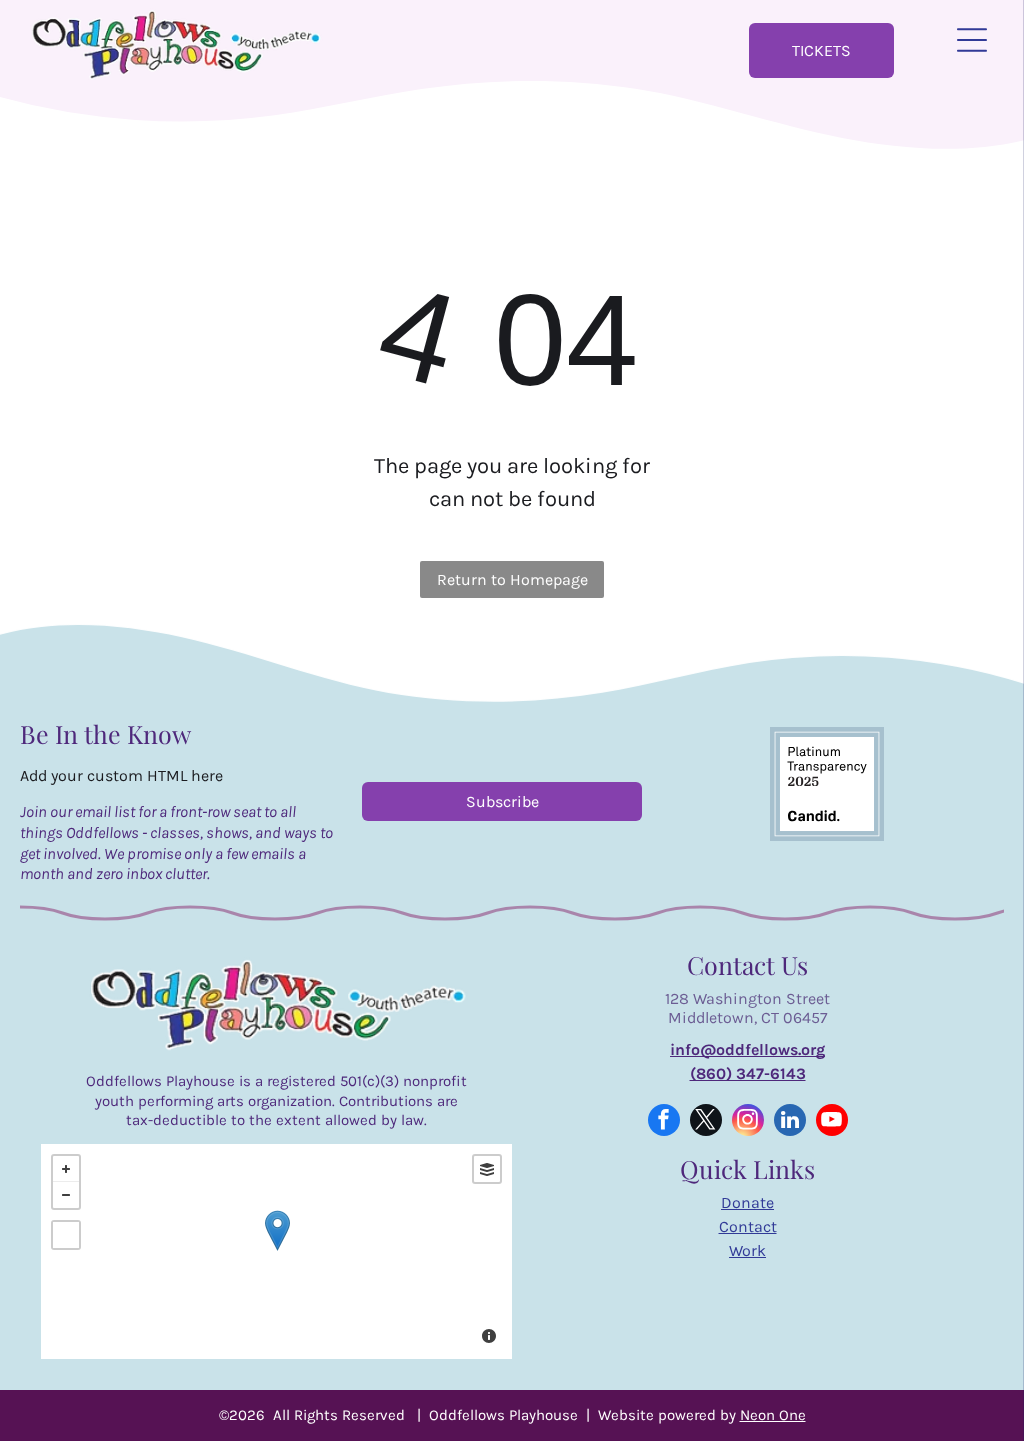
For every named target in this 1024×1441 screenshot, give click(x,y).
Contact (748, 1226)
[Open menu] (972, 40)
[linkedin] (790, 1122)
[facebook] (664, 1122)
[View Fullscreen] (66, 1235)
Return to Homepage (512, 579)
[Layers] (487, 1169)
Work (747, 1250)
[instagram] (748, 1122)
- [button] (66, 1195)
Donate (747, 1202)
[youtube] (832, 1122)
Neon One (773, 1415)
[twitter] (706, 1122)
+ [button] (66, 1169)
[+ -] (276, 1251)
